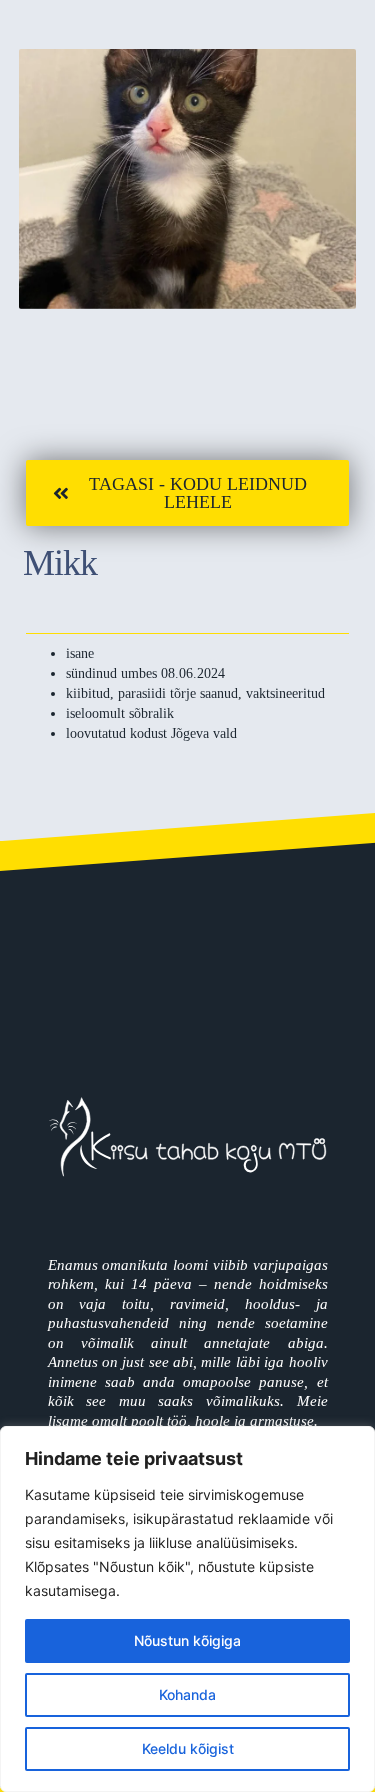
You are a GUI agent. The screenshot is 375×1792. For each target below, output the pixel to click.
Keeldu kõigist (188, 1748)
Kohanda (187, 1694)
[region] (187, 1609)
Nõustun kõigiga (187, 1640)
